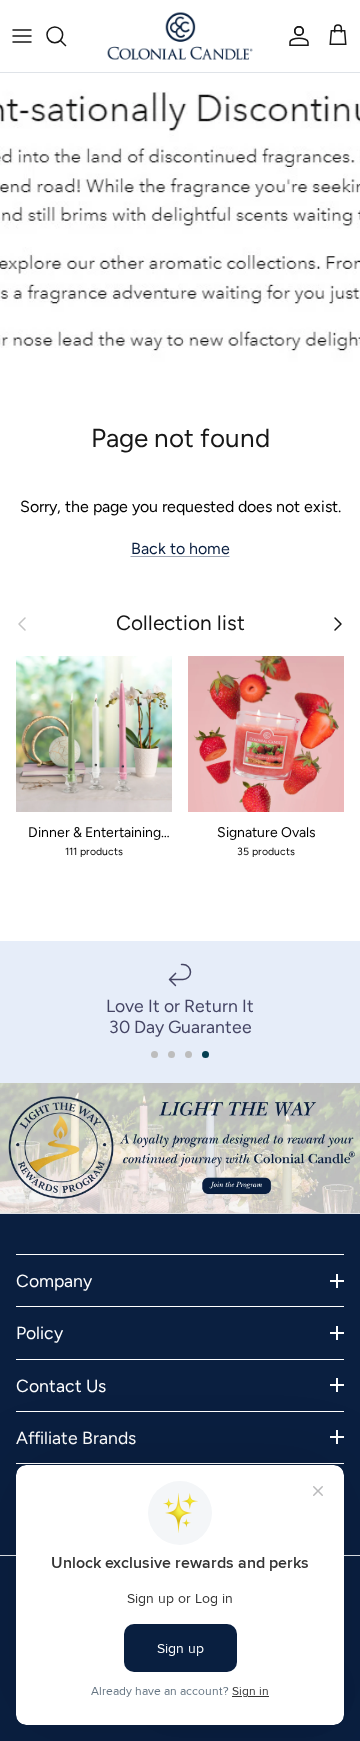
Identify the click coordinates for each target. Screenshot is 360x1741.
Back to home (180, 548)
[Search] (66, 36)
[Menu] (22, 36)
